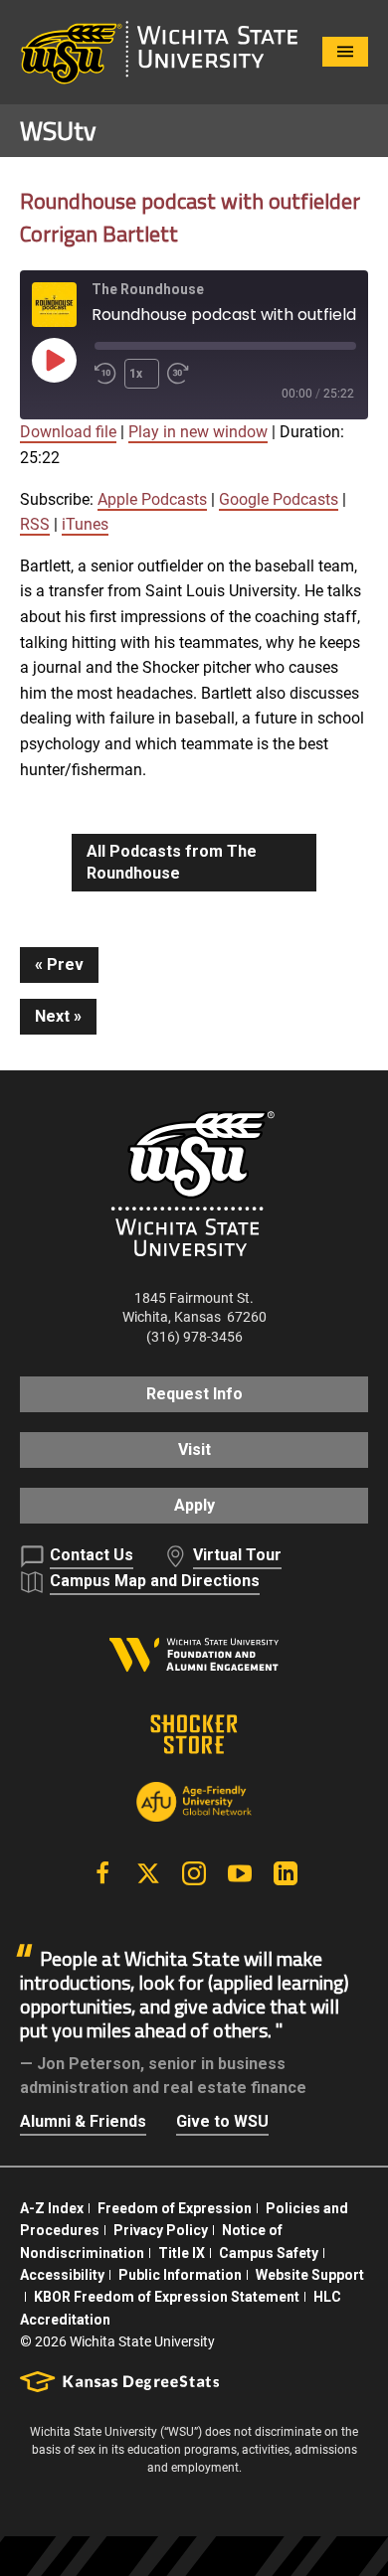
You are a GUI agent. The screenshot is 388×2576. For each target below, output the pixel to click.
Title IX (182, 2253)
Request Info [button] (194, 1394)
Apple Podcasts (152, 499)
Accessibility (62, 2275)
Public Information (180, 2275)
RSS (35, 524)
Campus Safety (269, 2253)
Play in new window (198, 432)
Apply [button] (194, 1505)
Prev (65, 965)
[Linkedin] (286, 1873)
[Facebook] (102, 1873)
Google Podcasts (279, 499)
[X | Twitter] (148, 1873)
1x (136, 374)
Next (52, 1016)
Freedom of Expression (175, 2208)
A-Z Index (52, 2208)
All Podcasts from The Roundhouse (172, 862)
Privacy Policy (161, 2230)
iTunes (85, 524)
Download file (68, 432)
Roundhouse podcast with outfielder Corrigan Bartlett (190, 217)
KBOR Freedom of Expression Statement (167, 2297)
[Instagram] (194, 1873)
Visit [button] (194, 1449)
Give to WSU (222, 2121)
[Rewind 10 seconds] (105, 374)
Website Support (310, 2275)
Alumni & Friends (83, 2121)
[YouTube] (240, 1873)
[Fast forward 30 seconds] (182, 374)
